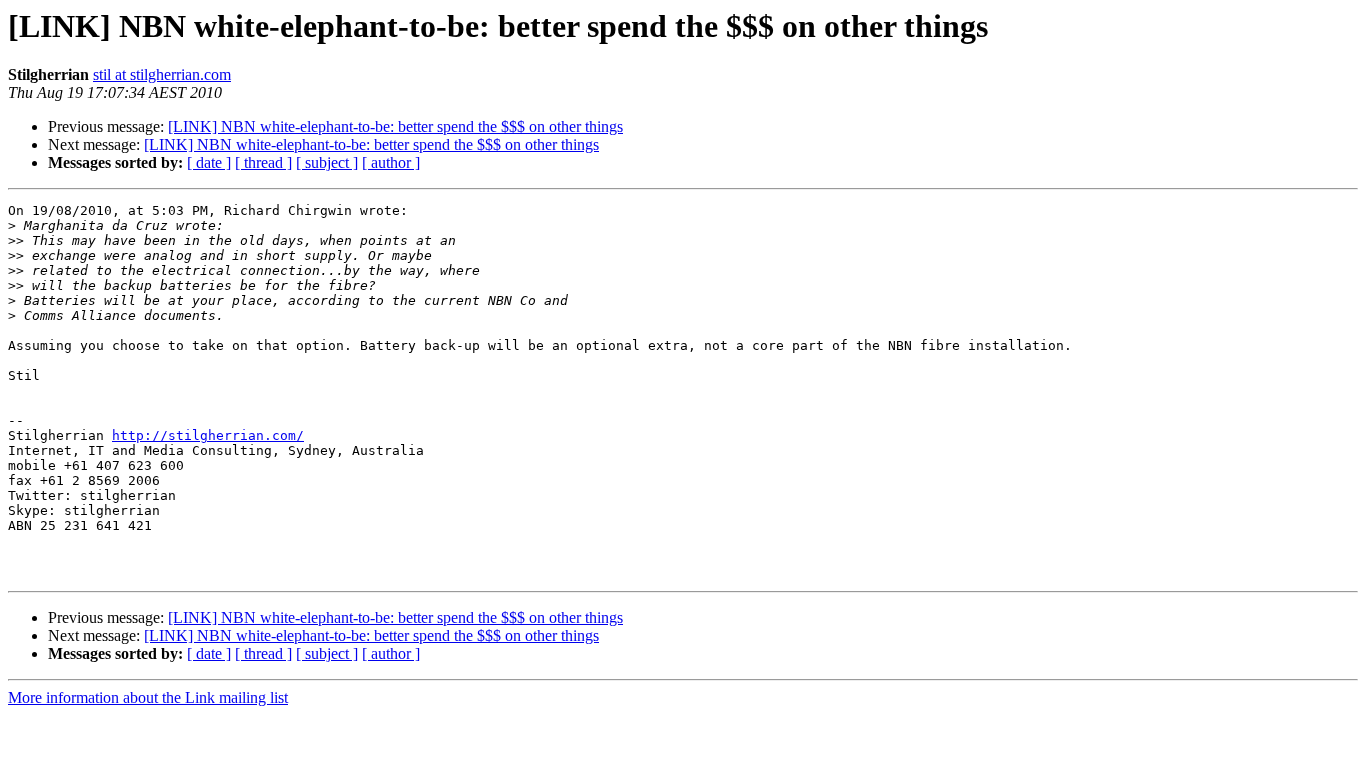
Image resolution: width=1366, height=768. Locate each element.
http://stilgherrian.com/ (208, 435)
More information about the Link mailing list (148, 697)
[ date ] (209, 162)
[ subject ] (327, 162)
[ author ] (391, 162)
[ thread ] (263, 162)
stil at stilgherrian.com (162, 74)
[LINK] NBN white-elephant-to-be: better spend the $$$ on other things (395, 126)
